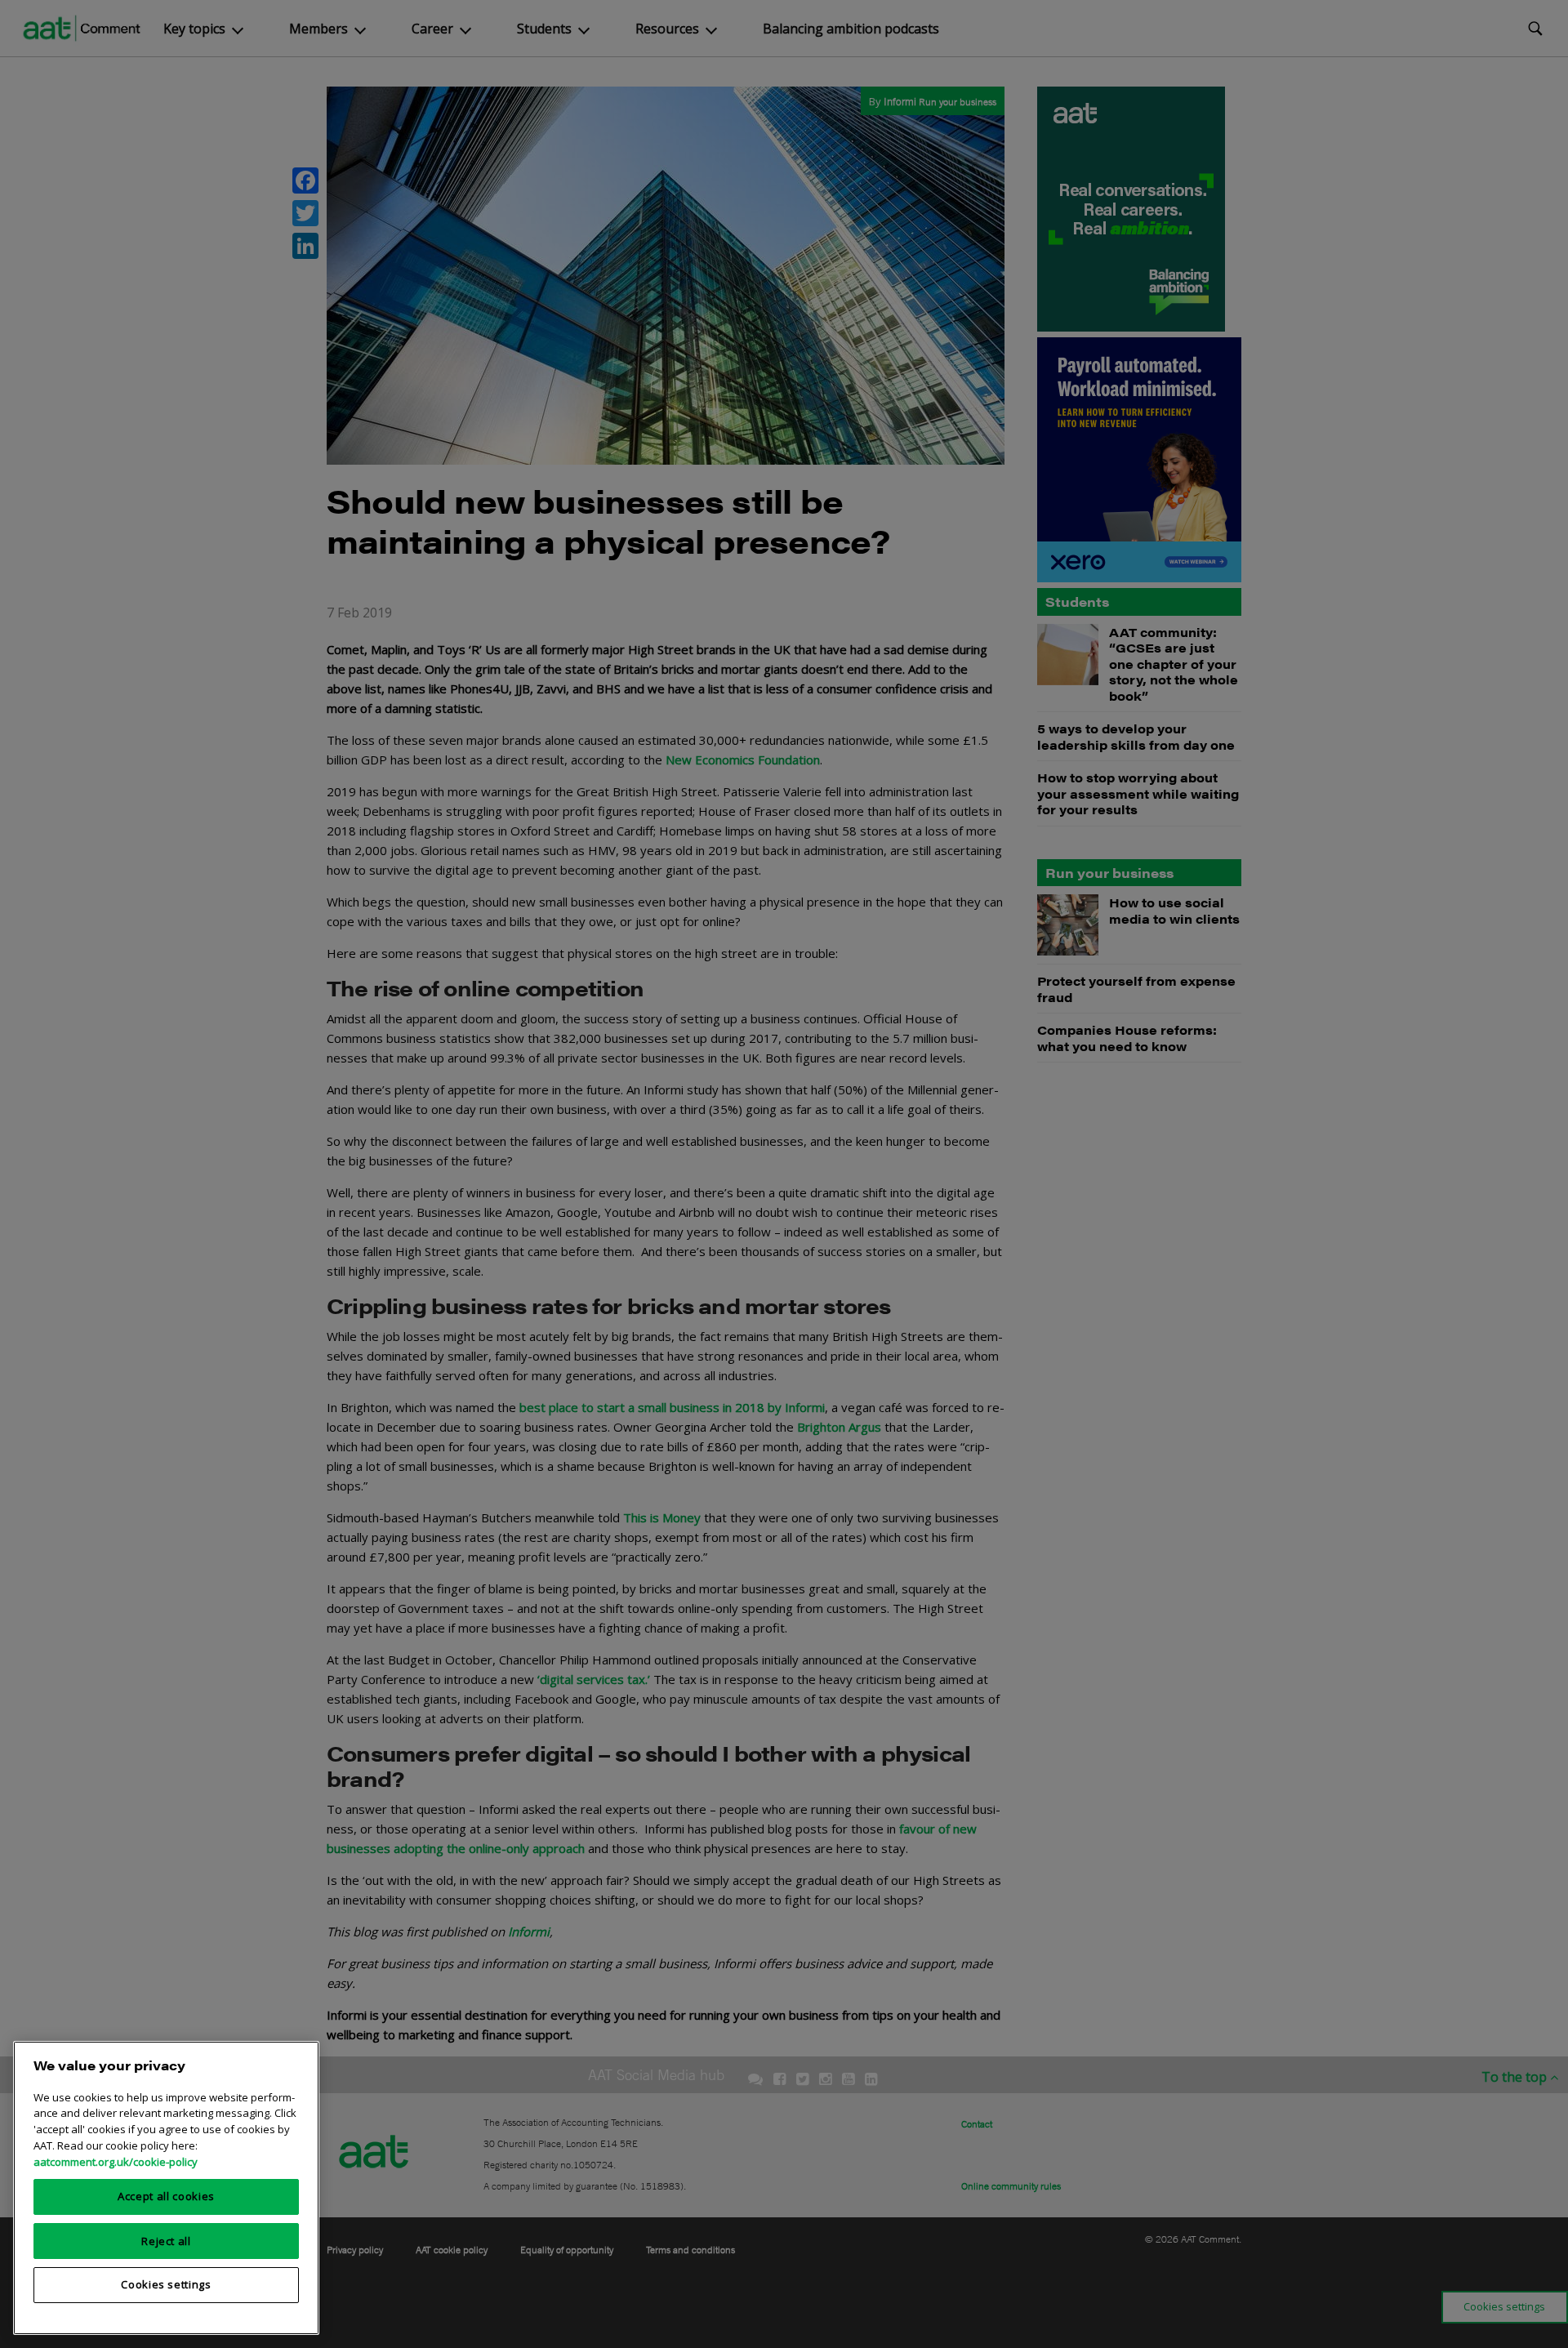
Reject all (166, 2240)
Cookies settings (166, 2284)
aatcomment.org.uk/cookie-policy (116, 2161)
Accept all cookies (166, 2196)
